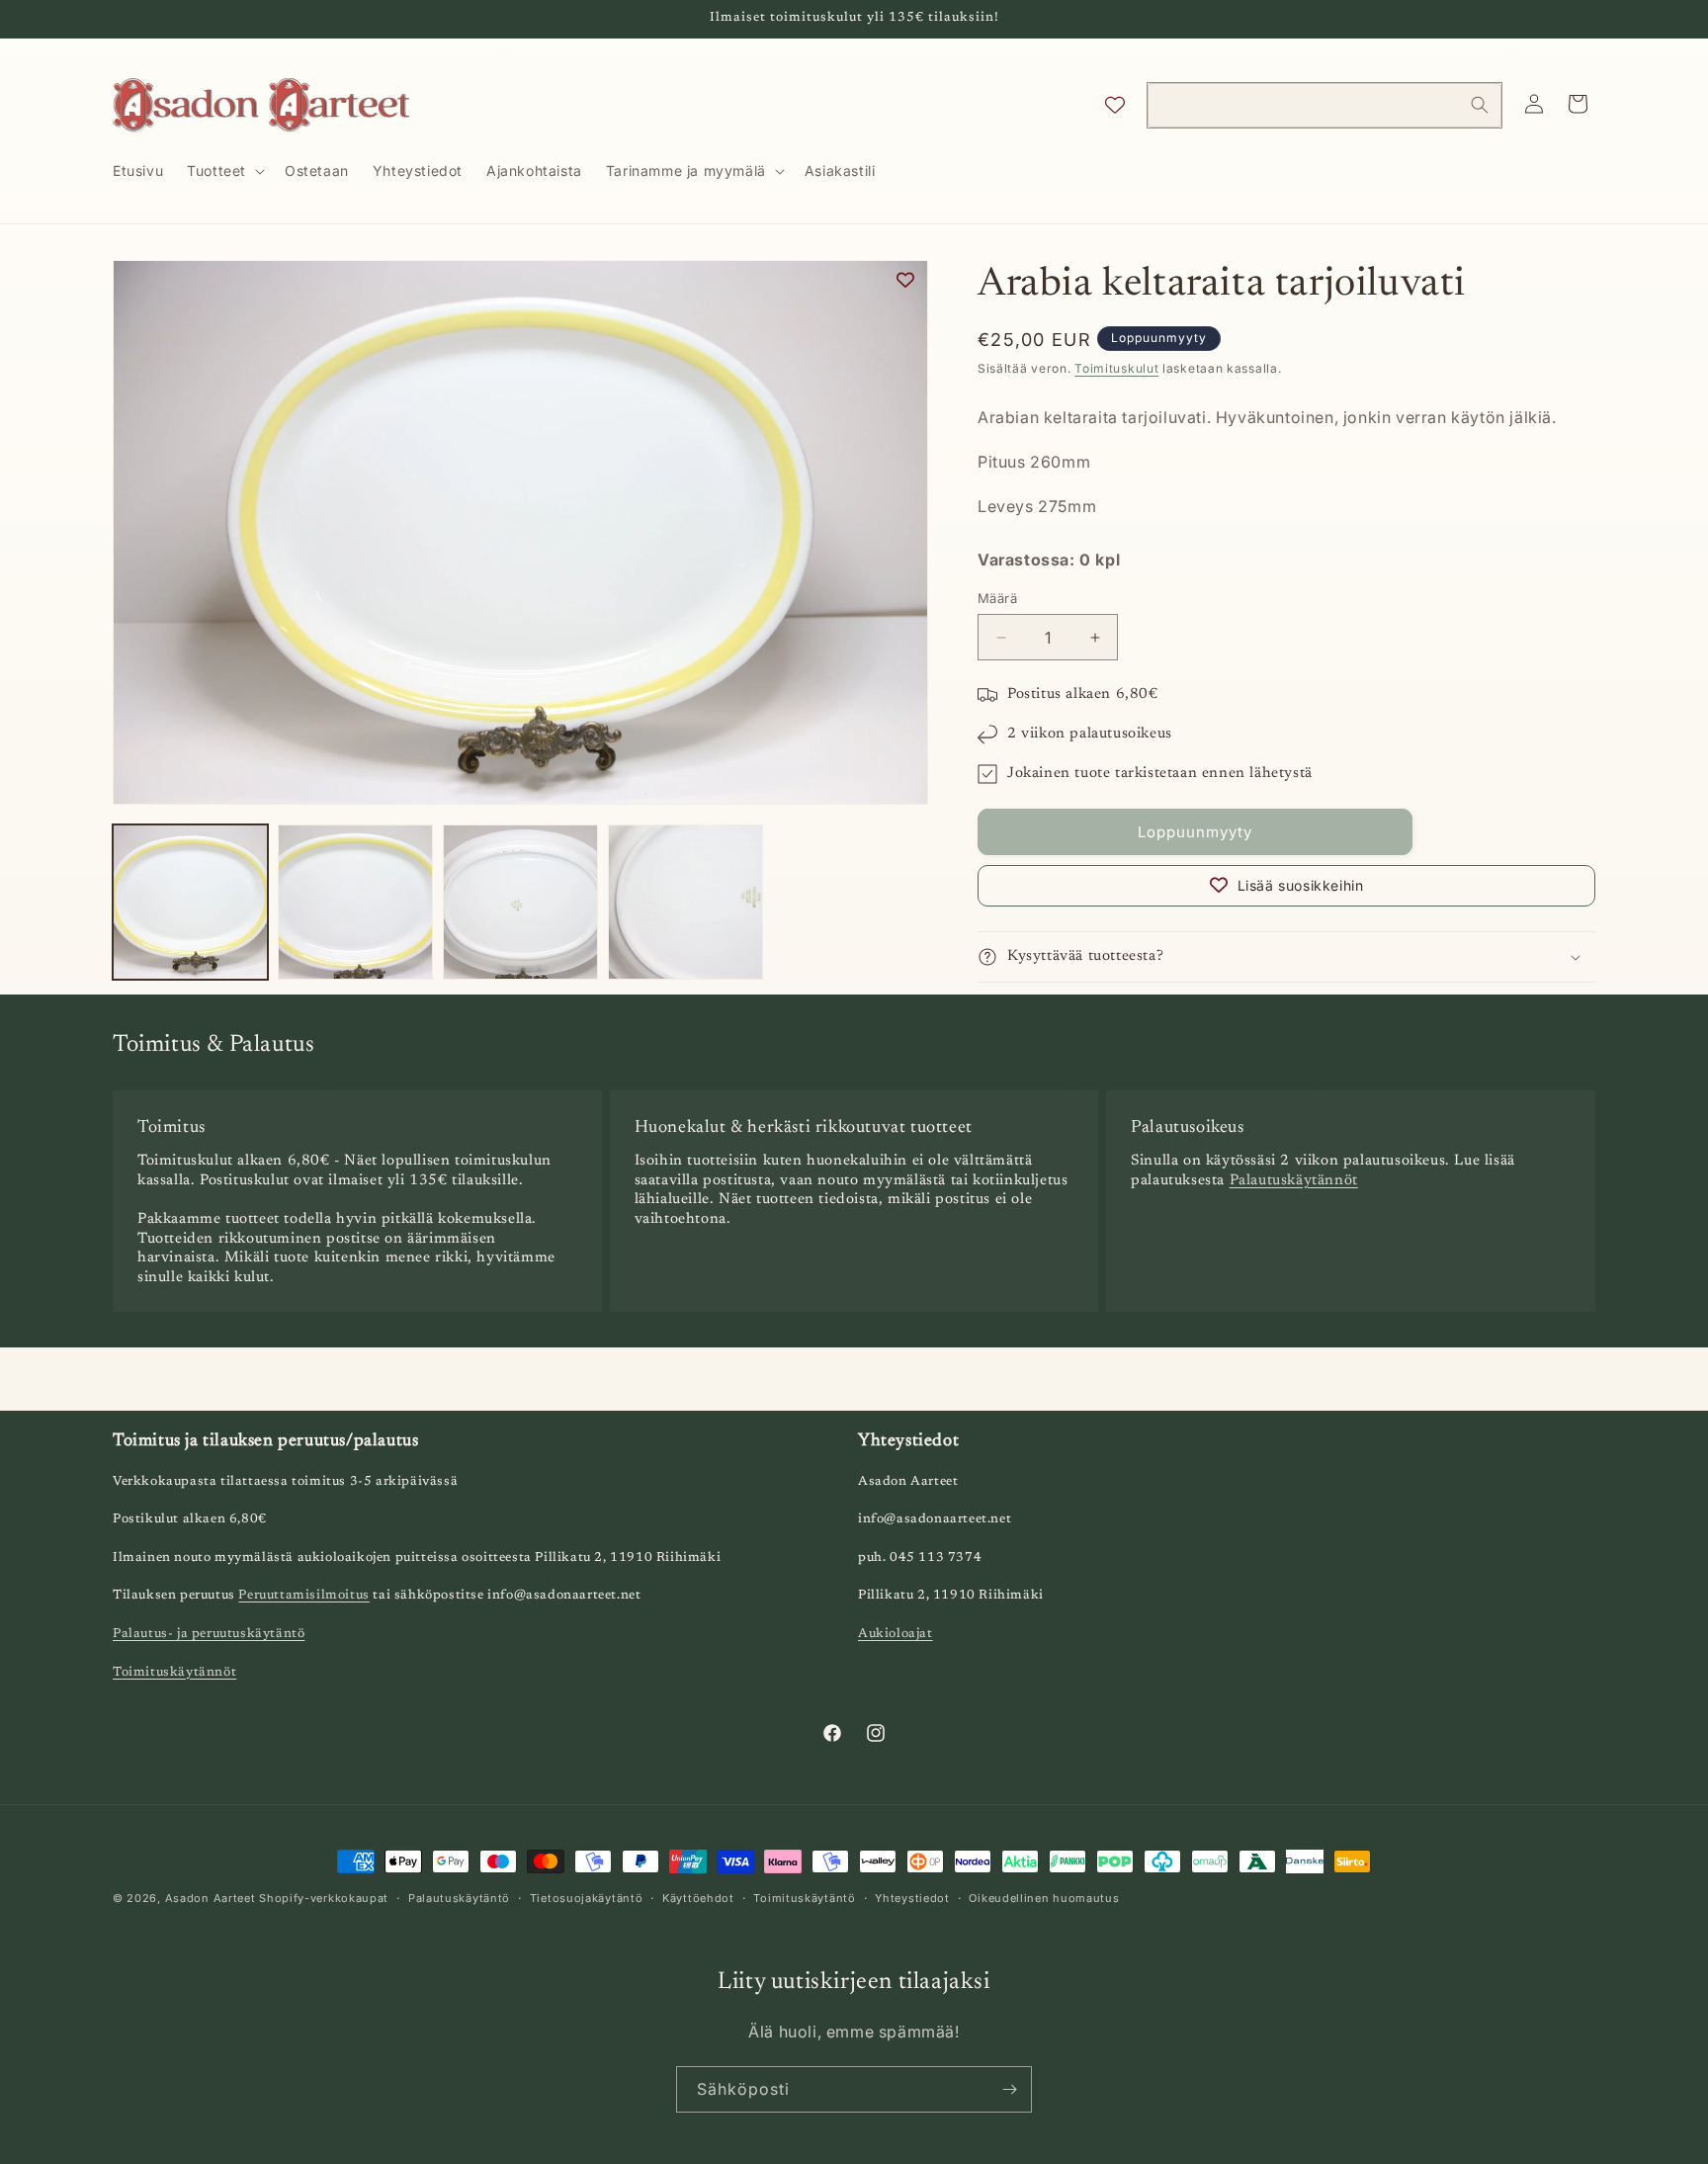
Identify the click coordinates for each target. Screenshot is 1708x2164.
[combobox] (1324, 105)
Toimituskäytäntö (804, 1897)
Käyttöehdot (698, 1897)
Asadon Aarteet (211, 1898)
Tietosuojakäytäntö (587, 1897)
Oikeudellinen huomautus (1044, 1897)
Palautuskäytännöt (1294, 1181)
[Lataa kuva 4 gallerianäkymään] (685, 902)
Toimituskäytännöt (174, 1672)
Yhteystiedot (912, 1897)
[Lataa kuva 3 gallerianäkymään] (520, 902)
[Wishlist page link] (1115, 105)
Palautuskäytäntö (459, 1897)
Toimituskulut (1116, 368)
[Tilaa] (1009, 2089)
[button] (224, 171)
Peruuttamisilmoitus (303, 1596)
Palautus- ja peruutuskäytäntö (209, 1634)
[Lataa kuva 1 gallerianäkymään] (190, 902)
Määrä (997, 598)
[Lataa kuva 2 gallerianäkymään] (355, 902)
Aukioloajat (896, 1634)
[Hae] (1480, 105)
